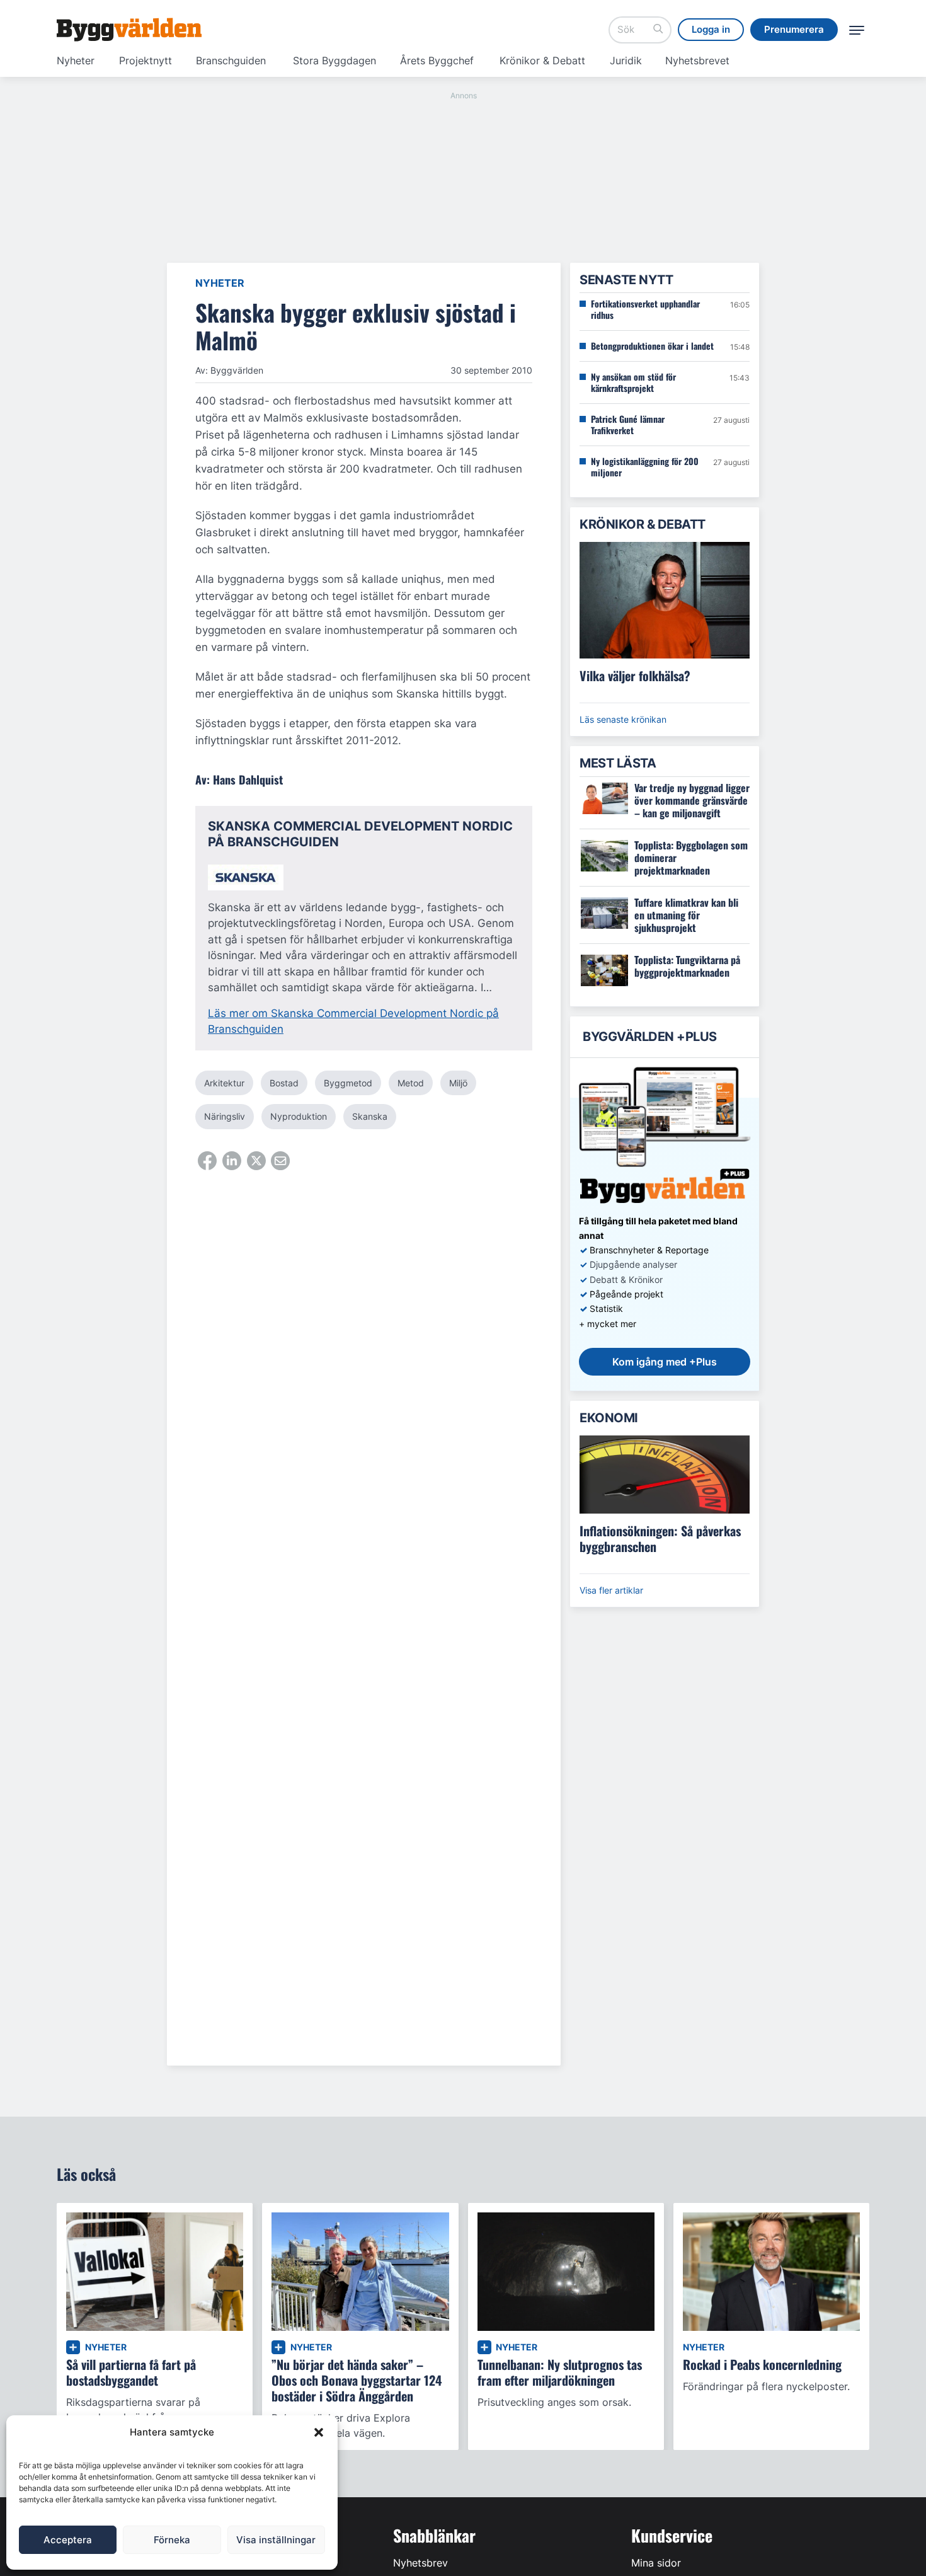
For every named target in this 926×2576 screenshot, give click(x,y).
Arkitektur (224, 1083)
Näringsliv (225, 1116)
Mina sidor (656, 2563)
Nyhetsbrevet (697, 60)
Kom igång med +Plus (665, 1362)
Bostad (284, 1083)
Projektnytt (146, 60)
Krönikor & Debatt (542, 60)
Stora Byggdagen (334, 60)
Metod (411, 1083)
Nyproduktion (299, 1116)
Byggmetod (348, 1083)
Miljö (458, 1083)
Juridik (626, 60)
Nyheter (76, 60)
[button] (319, 2432)
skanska (370, 1116)
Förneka (172, 2540)
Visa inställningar (276, 2540)
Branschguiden (231, 60)
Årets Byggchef (437, 60)
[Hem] (129, 30)
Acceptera (68, 2540)
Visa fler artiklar (611, 1590)
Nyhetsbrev (420, 2563)
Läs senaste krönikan (623, 719)
